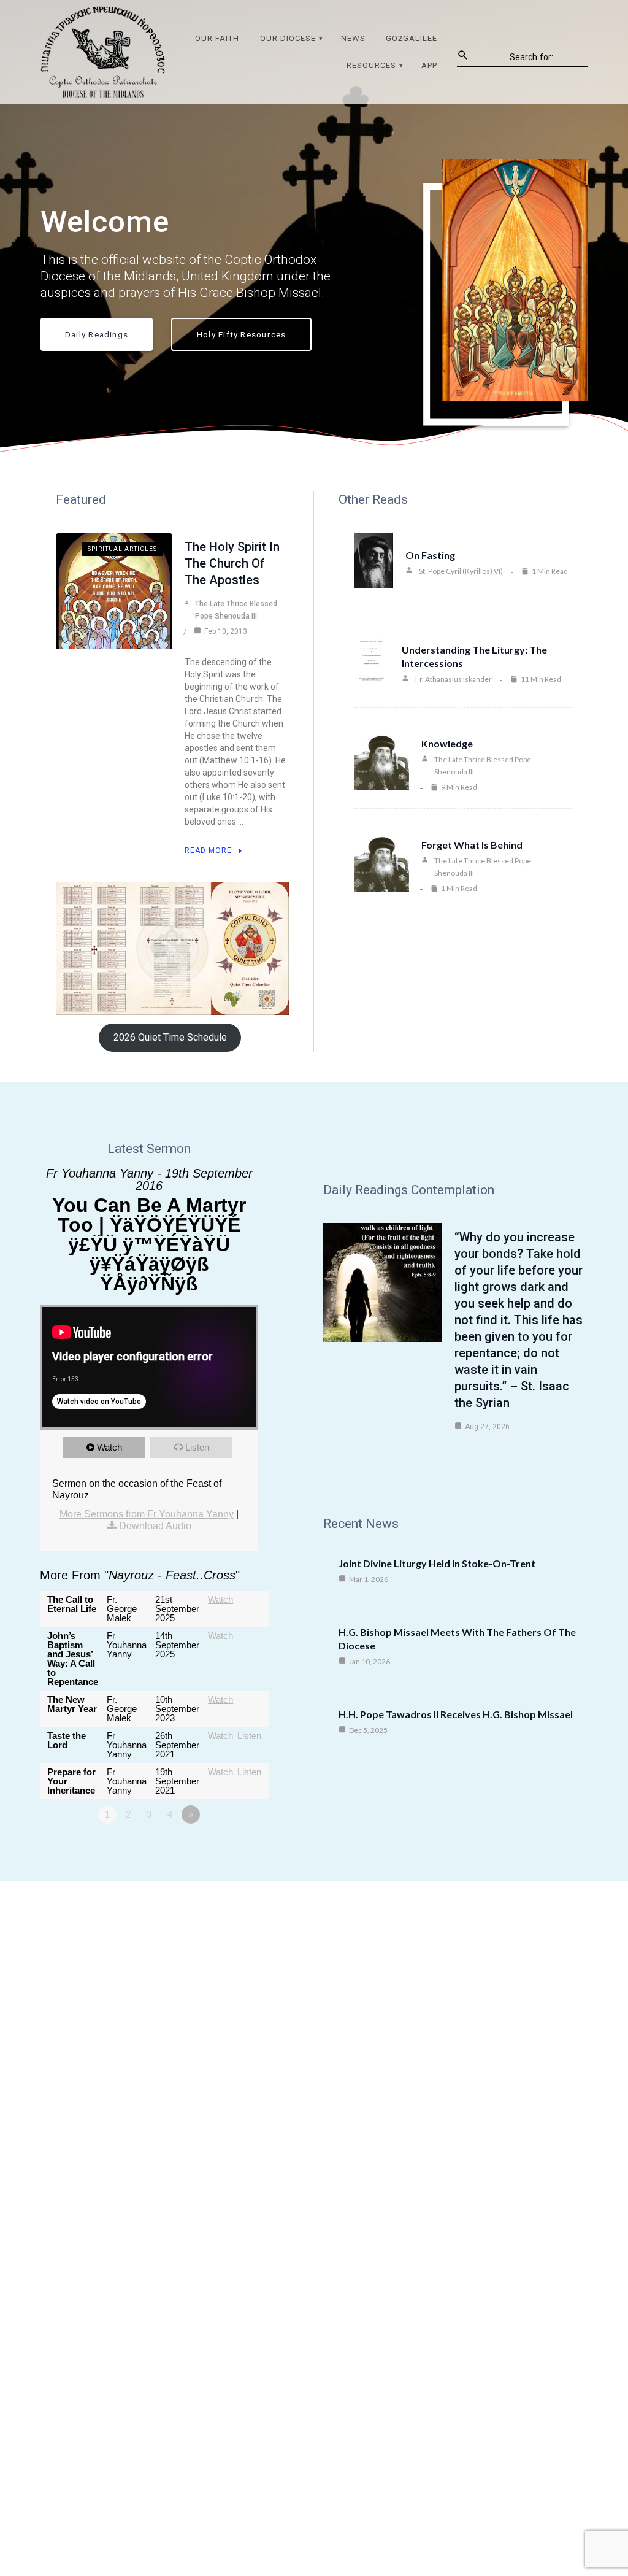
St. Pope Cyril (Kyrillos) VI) (461, 571)
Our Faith (217, 38)
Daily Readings (97, 334)
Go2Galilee (412, 38)
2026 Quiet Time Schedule (170, 1037)
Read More (208, 850)
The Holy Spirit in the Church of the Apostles (232, 563)
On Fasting (430, 555)
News (353, 38)
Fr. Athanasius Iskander (454, 679)
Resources (371, 65)
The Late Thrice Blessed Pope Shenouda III (236, 610)
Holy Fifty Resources (241, 334)
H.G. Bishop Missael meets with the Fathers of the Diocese (457, 1639)
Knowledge (447, 743)
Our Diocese (288, 38)
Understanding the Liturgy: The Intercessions (474, 656)
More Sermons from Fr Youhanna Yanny (147, 1514)
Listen (197, 1447)
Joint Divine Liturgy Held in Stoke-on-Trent (437, 1563)
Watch (109, 1447)
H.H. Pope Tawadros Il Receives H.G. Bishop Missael (456, 1714)
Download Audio (155, 1526)
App (429, 65)
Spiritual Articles (122, 549)
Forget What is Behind (472, 845)
